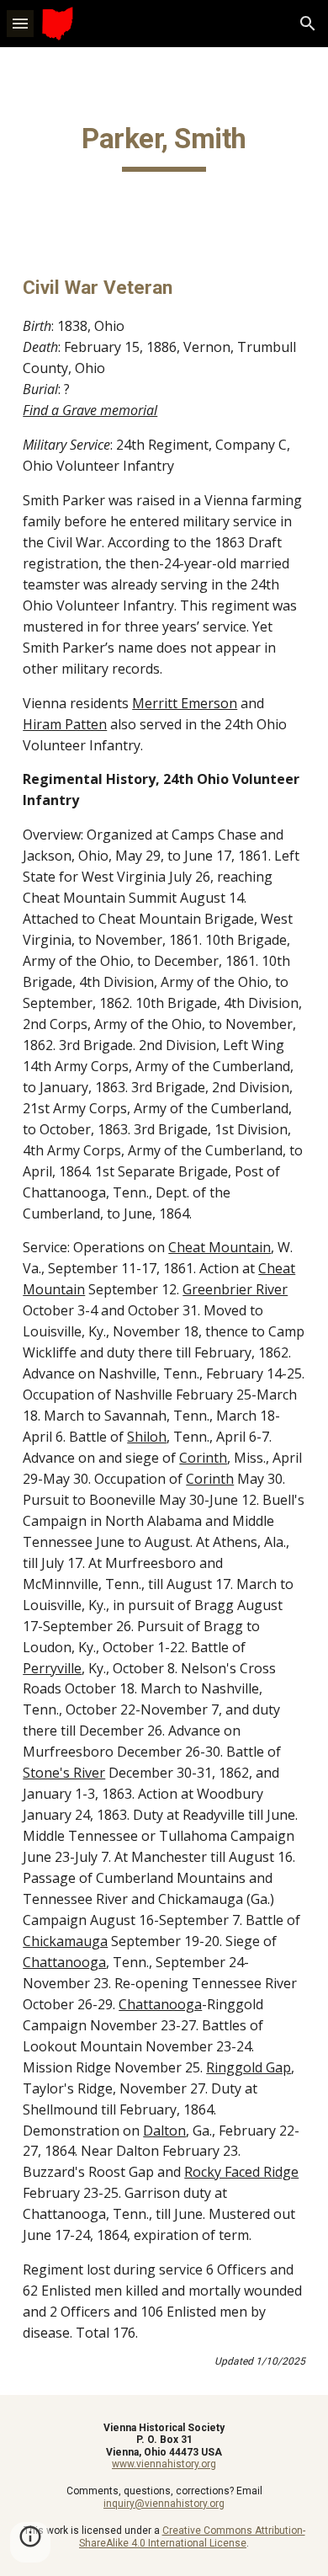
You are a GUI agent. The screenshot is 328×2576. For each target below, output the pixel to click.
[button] (20, 23)
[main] (164, 147)
